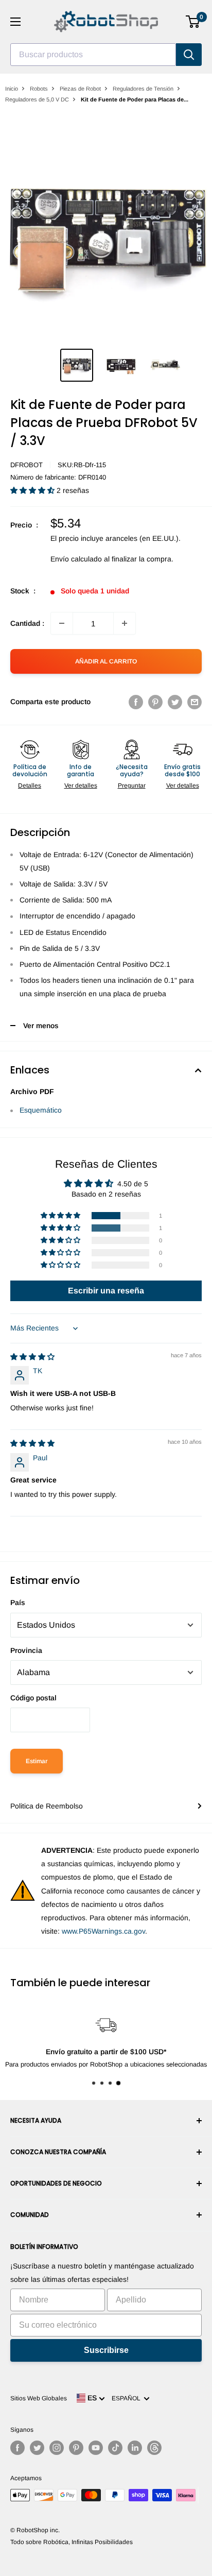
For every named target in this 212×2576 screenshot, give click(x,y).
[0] (193, 22)
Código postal (33, 1698)
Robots (39, 89)
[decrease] (62, 623)
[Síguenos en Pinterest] (76, 2448)
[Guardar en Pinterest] (155, 702)
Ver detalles (81, 786)
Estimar (37, 1761)
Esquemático (41, 1110)
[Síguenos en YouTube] (96, 2448)
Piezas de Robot (80, 89)
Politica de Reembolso (47, 1806)
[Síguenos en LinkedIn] (135, 2448)
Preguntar (132, 786)
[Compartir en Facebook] (136, 702)
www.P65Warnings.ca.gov (103, 1931)
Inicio (12, 89)
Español (128, 2398)
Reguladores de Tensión (143, 89)
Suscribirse (106, 2350)
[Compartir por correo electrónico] (195, 702)
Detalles (30, 786)
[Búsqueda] (189, 55)
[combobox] (93, 55)
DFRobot (26, 465)
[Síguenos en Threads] (154, 2448)
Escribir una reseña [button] (106, 1291)
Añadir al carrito (106, 661)
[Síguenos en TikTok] (115, 2448)
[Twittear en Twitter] (175, 702)
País (18, 1602)
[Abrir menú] (15, 22)
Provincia (26, 1650)
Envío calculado (76, 559)
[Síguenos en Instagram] (57, 2448)
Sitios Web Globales (39, 2398)
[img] (32, 1357)
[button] (33, 490)
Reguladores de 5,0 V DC (37, 99)
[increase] (125, 623)
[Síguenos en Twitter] (37, 2448)
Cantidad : (27, 623)
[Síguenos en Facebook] (17, 2448)
